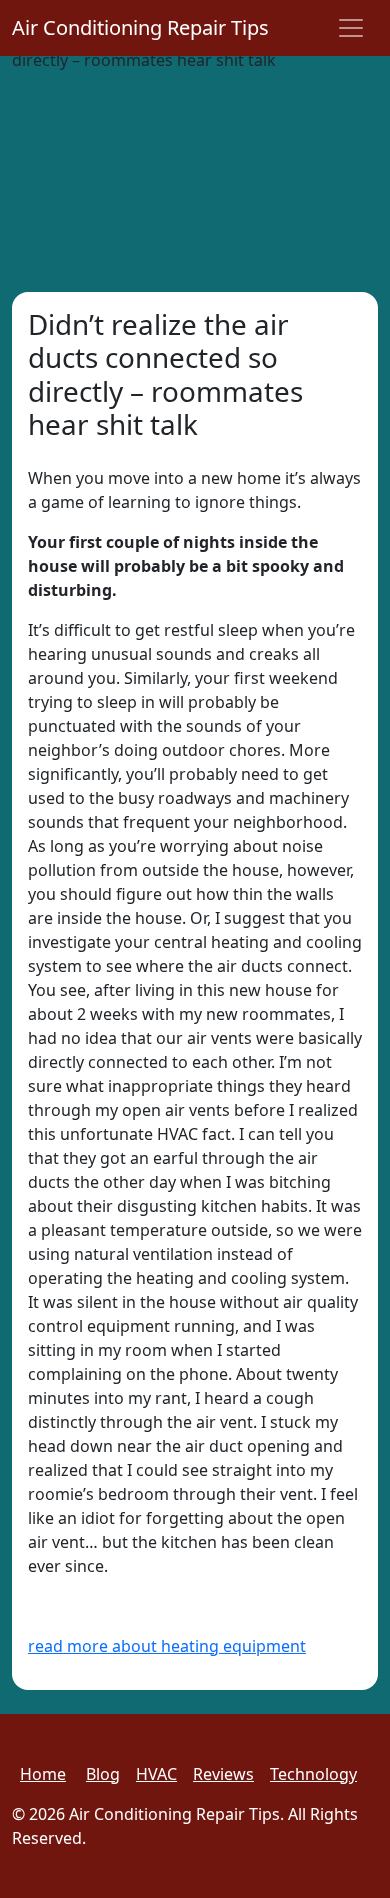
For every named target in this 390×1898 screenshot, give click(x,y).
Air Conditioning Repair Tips (140, 27)
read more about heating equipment (167, 1646)
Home (43, 1774)
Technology (313, 1774)
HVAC (156, 1774)
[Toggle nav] (351, 28)
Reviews (223, 1774)
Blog (103, 1774)
